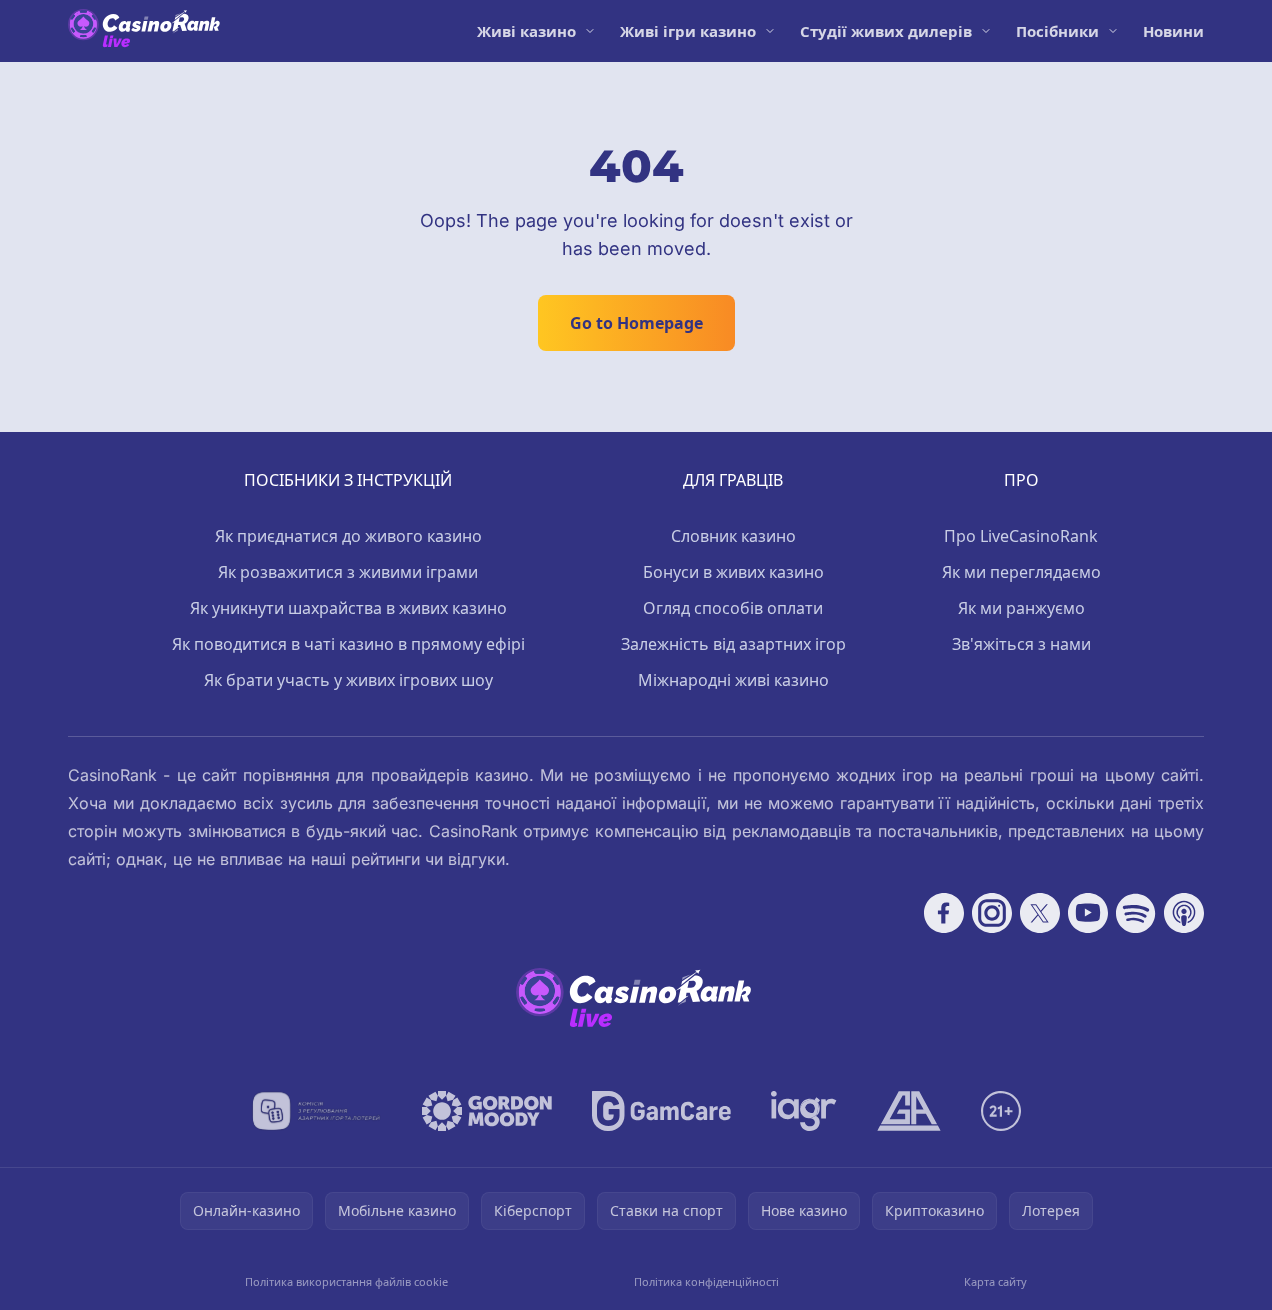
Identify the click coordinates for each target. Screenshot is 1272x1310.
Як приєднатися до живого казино (348, 536)
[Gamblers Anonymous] (909, 1111)
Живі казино (526, 31)
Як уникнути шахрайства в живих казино (348, 608)
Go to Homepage (636, 323)
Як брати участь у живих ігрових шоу (348, 680)
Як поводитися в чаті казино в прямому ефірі (348, 644)
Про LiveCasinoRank (1021, 536)
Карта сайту (995, 1281)
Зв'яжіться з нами (1021, 644)
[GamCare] (661, 1111)
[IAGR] (804, 1111)
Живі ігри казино (688, 31)
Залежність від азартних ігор (733, 644)
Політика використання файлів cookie (346, 1281)
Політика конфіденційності (706, 1281)
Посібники (1057, 31)
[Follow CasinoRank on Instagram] (992, 913)
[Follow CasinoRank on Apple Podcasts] (1184, 913)
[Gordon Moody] (487, 1111)
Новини (1173, 31)
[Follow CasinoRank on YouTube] (1088, 913)
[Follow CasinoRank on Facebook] (944, 913)
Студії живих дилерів (886, 31)
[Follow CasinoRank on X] (1040, 913)
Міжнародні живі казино (733, 680)
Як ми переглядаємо (1021, 572)
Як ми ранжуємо (1021, 608)
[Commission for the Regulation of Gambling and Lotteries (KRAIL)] (316, 1111)
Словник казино (733, 536)
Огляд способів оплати (733, 608)
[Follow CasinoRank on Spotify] (1136, 913)
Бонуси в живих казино (733, 572)
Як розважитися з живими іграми (348, 572)
